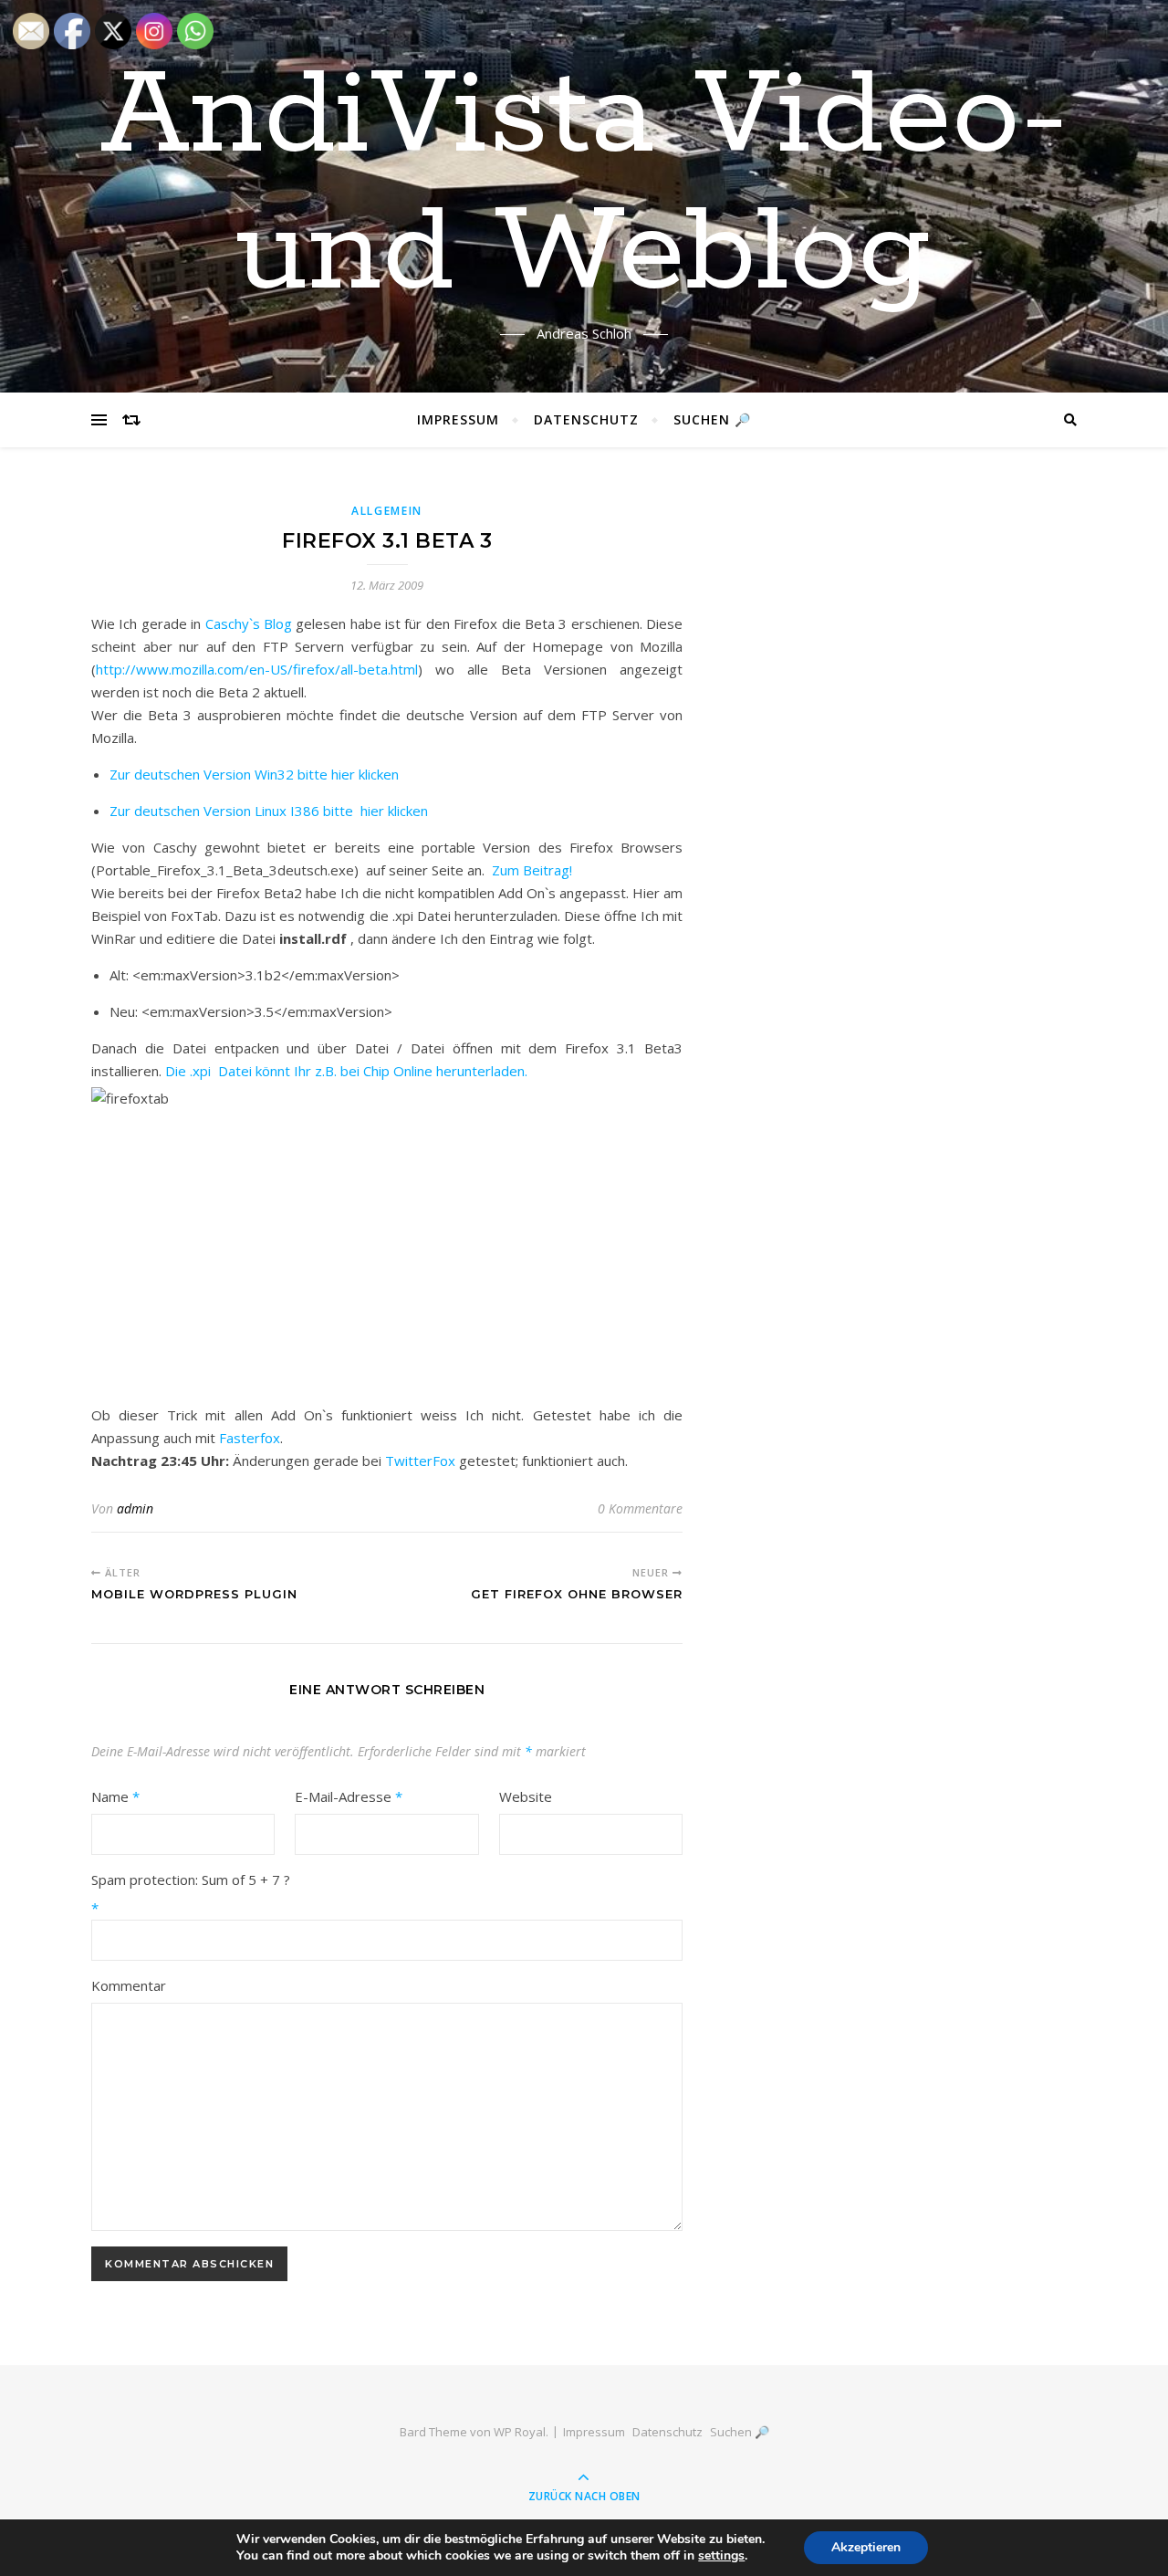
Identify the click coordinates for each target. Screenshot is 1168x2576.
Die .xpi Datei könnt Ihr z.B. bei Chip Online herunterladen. (346, 1071)
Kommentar (129, 1985)
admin (135, 1508)
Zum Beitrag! (532, 870)
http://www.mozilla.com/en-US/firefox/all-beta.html (257, 669)
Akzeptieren (866, 2547)
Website (526, 1796)
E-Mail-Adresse (349, 1796)
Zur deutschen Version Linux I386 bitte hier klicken (269, 811)
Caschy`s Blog (249, 623)
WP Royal (520, 2432)
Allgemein (387, 511)
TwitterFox (420, 1461)
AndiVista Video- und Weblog (584, 185)
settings (721, 2556)
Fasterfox (250, 1438)
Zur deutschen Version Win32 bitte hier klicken (254, 774)
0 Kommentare (640, 1508)
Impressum (458, 419)
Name (115, 1796)
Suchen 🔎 (712, 419)
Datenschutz (586, 419)
